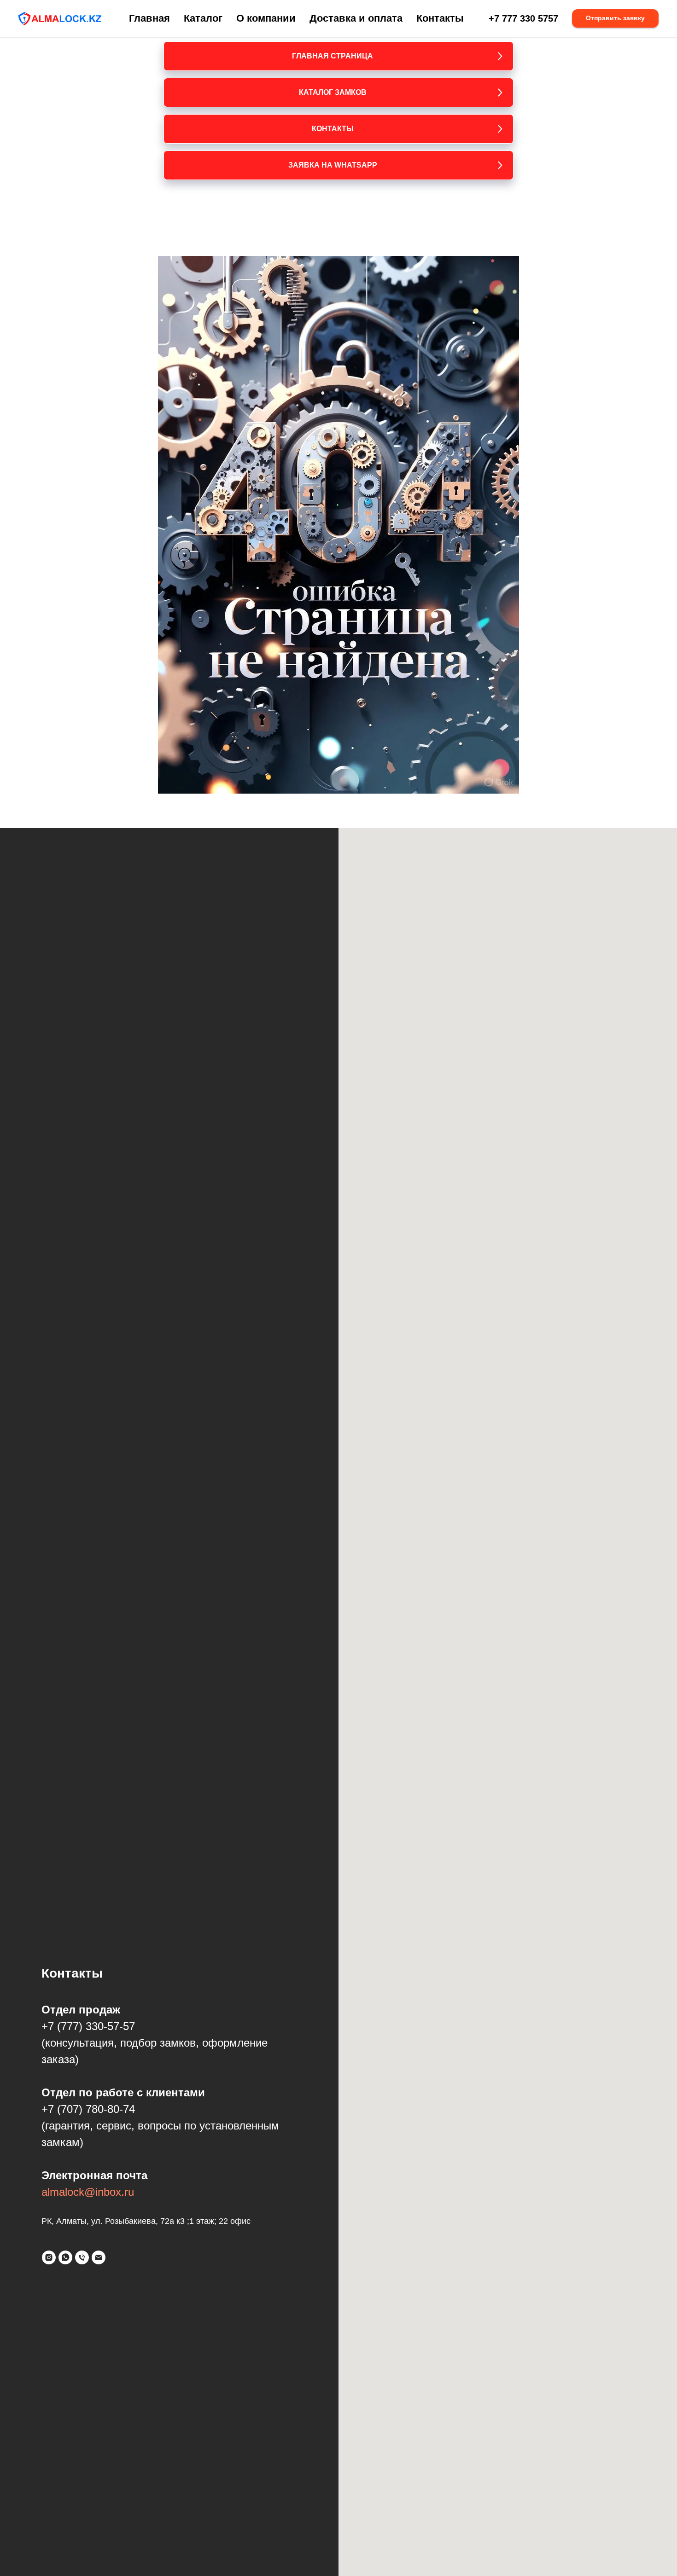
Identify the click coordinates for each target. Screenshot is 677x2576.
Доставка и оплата (356, 18)
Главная (149, 18)
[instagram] (49, 2257)
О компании (266, 18)
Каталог (203, 18)
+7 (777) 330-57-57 (88, 2026)
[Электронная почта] (99, 2257)
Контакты (440, 18)
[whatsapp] (65, 2257)
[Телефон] (82, 2257)
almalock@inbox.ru (88, 2192)
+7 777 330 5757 (523, 18)
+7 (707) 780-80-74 (88, 2109)
